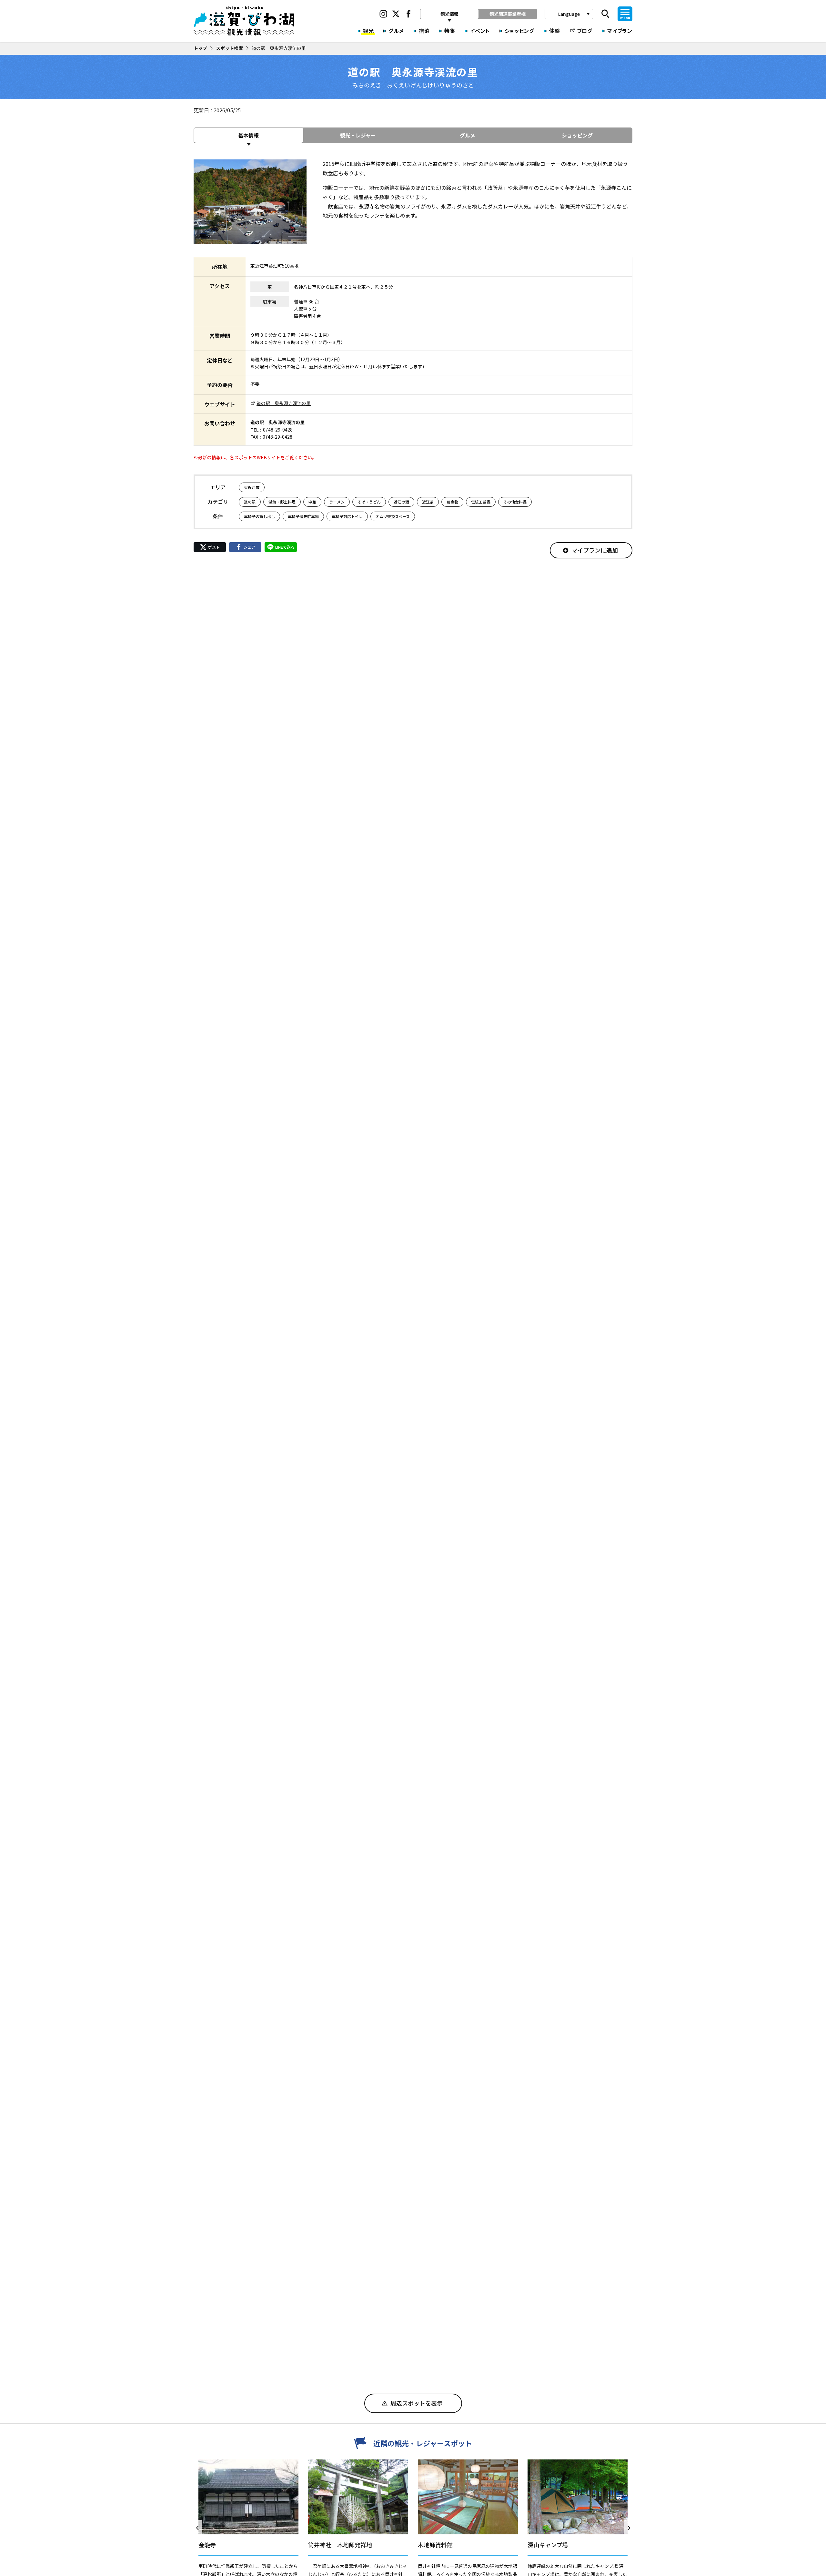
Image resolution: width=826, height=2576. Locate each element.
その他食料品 (515, 502)
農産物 (452, 502)
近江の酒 (401, 502)
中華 (312, 502)
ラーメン (337, 502)
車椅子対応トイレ (347, 516)
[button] (198, 2528)
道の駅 (250, 502)
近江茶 (428, 502)
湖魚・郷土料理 (282, 502)
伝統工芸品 (481, 502)
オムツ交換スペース (393, 516)
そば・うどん (369, 502)
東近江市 (252, 487)
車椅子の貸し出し (259, 516)
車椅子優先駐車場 (303, 516)
